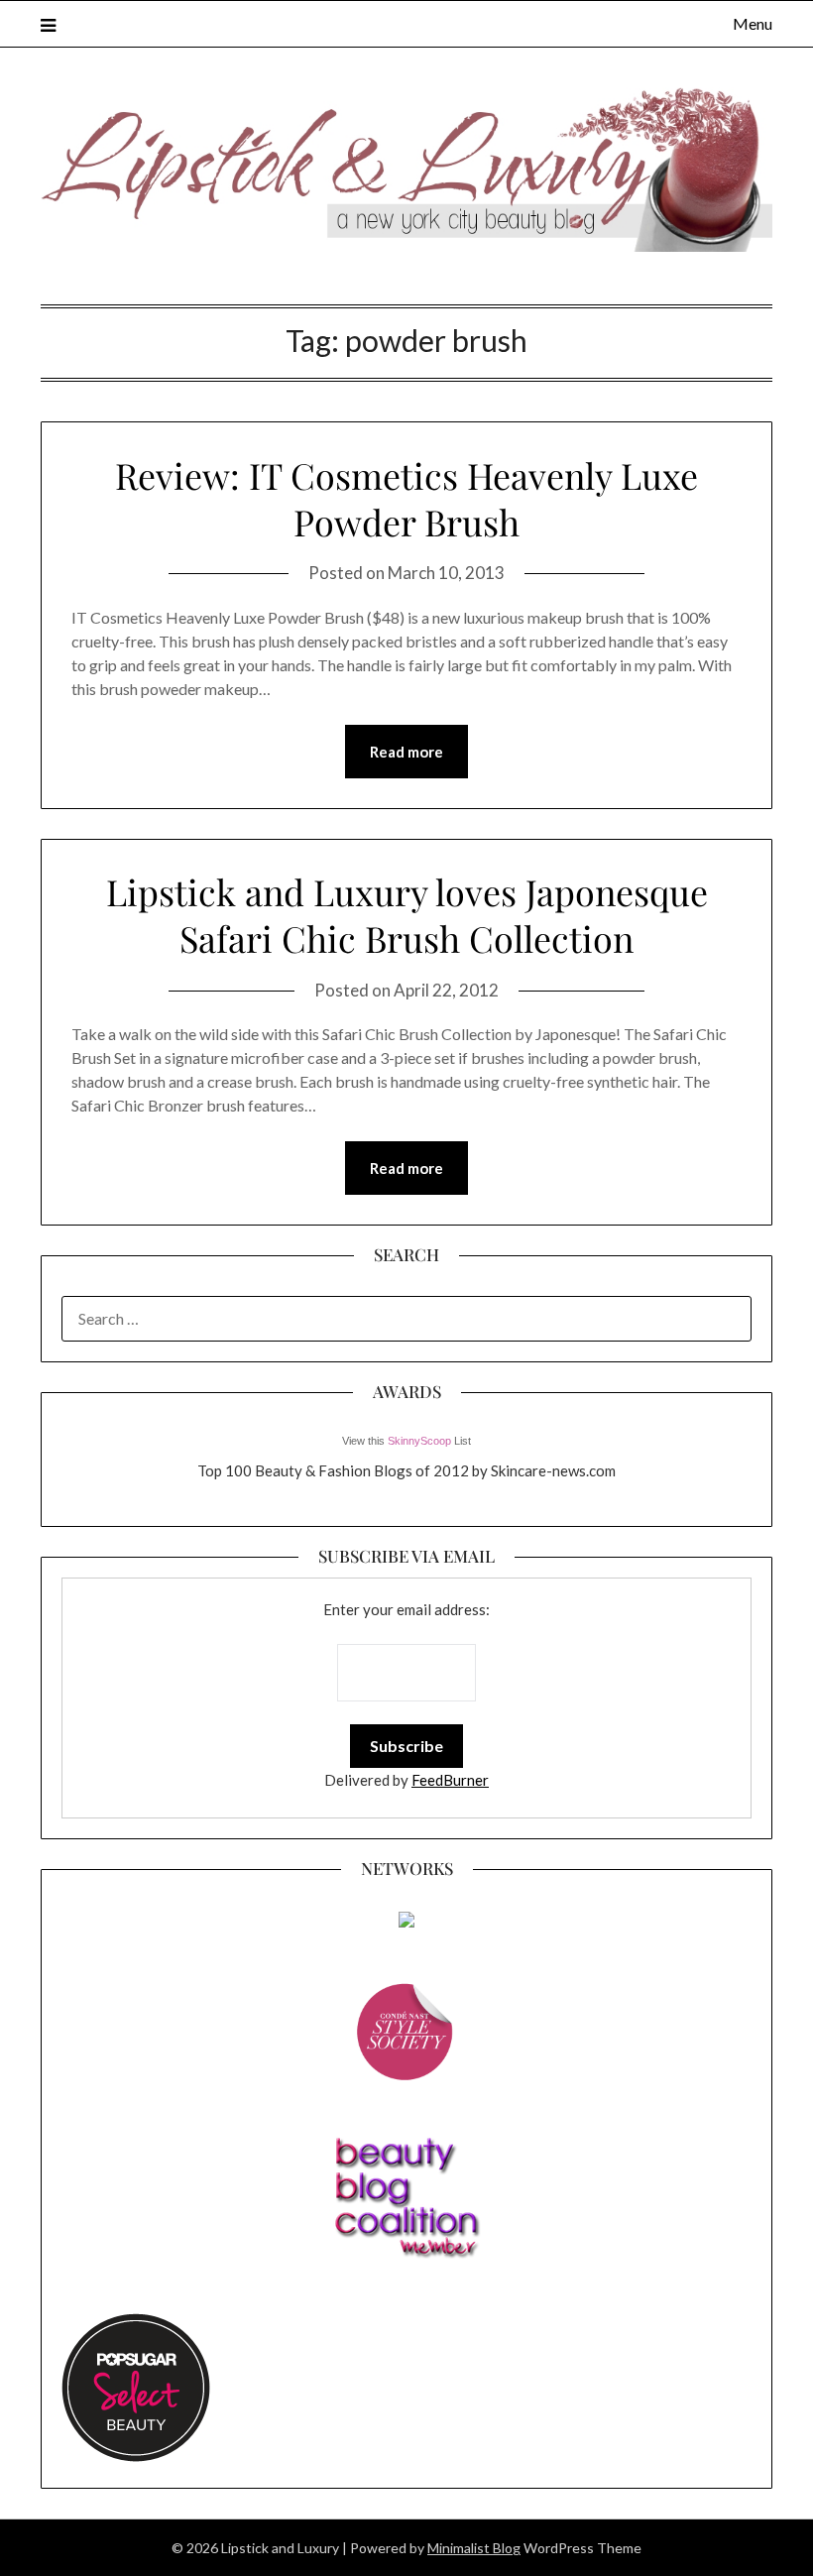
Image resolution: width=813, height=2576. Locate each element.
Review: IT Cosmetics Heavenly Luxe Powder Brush (406, 498)
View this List (406, 1441)
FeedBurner (450, 1780)
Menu (753, 23)
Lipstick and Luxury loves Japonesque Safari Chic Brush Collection (407, 915)
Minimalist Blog (474, 2548)
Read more (406, 752)
